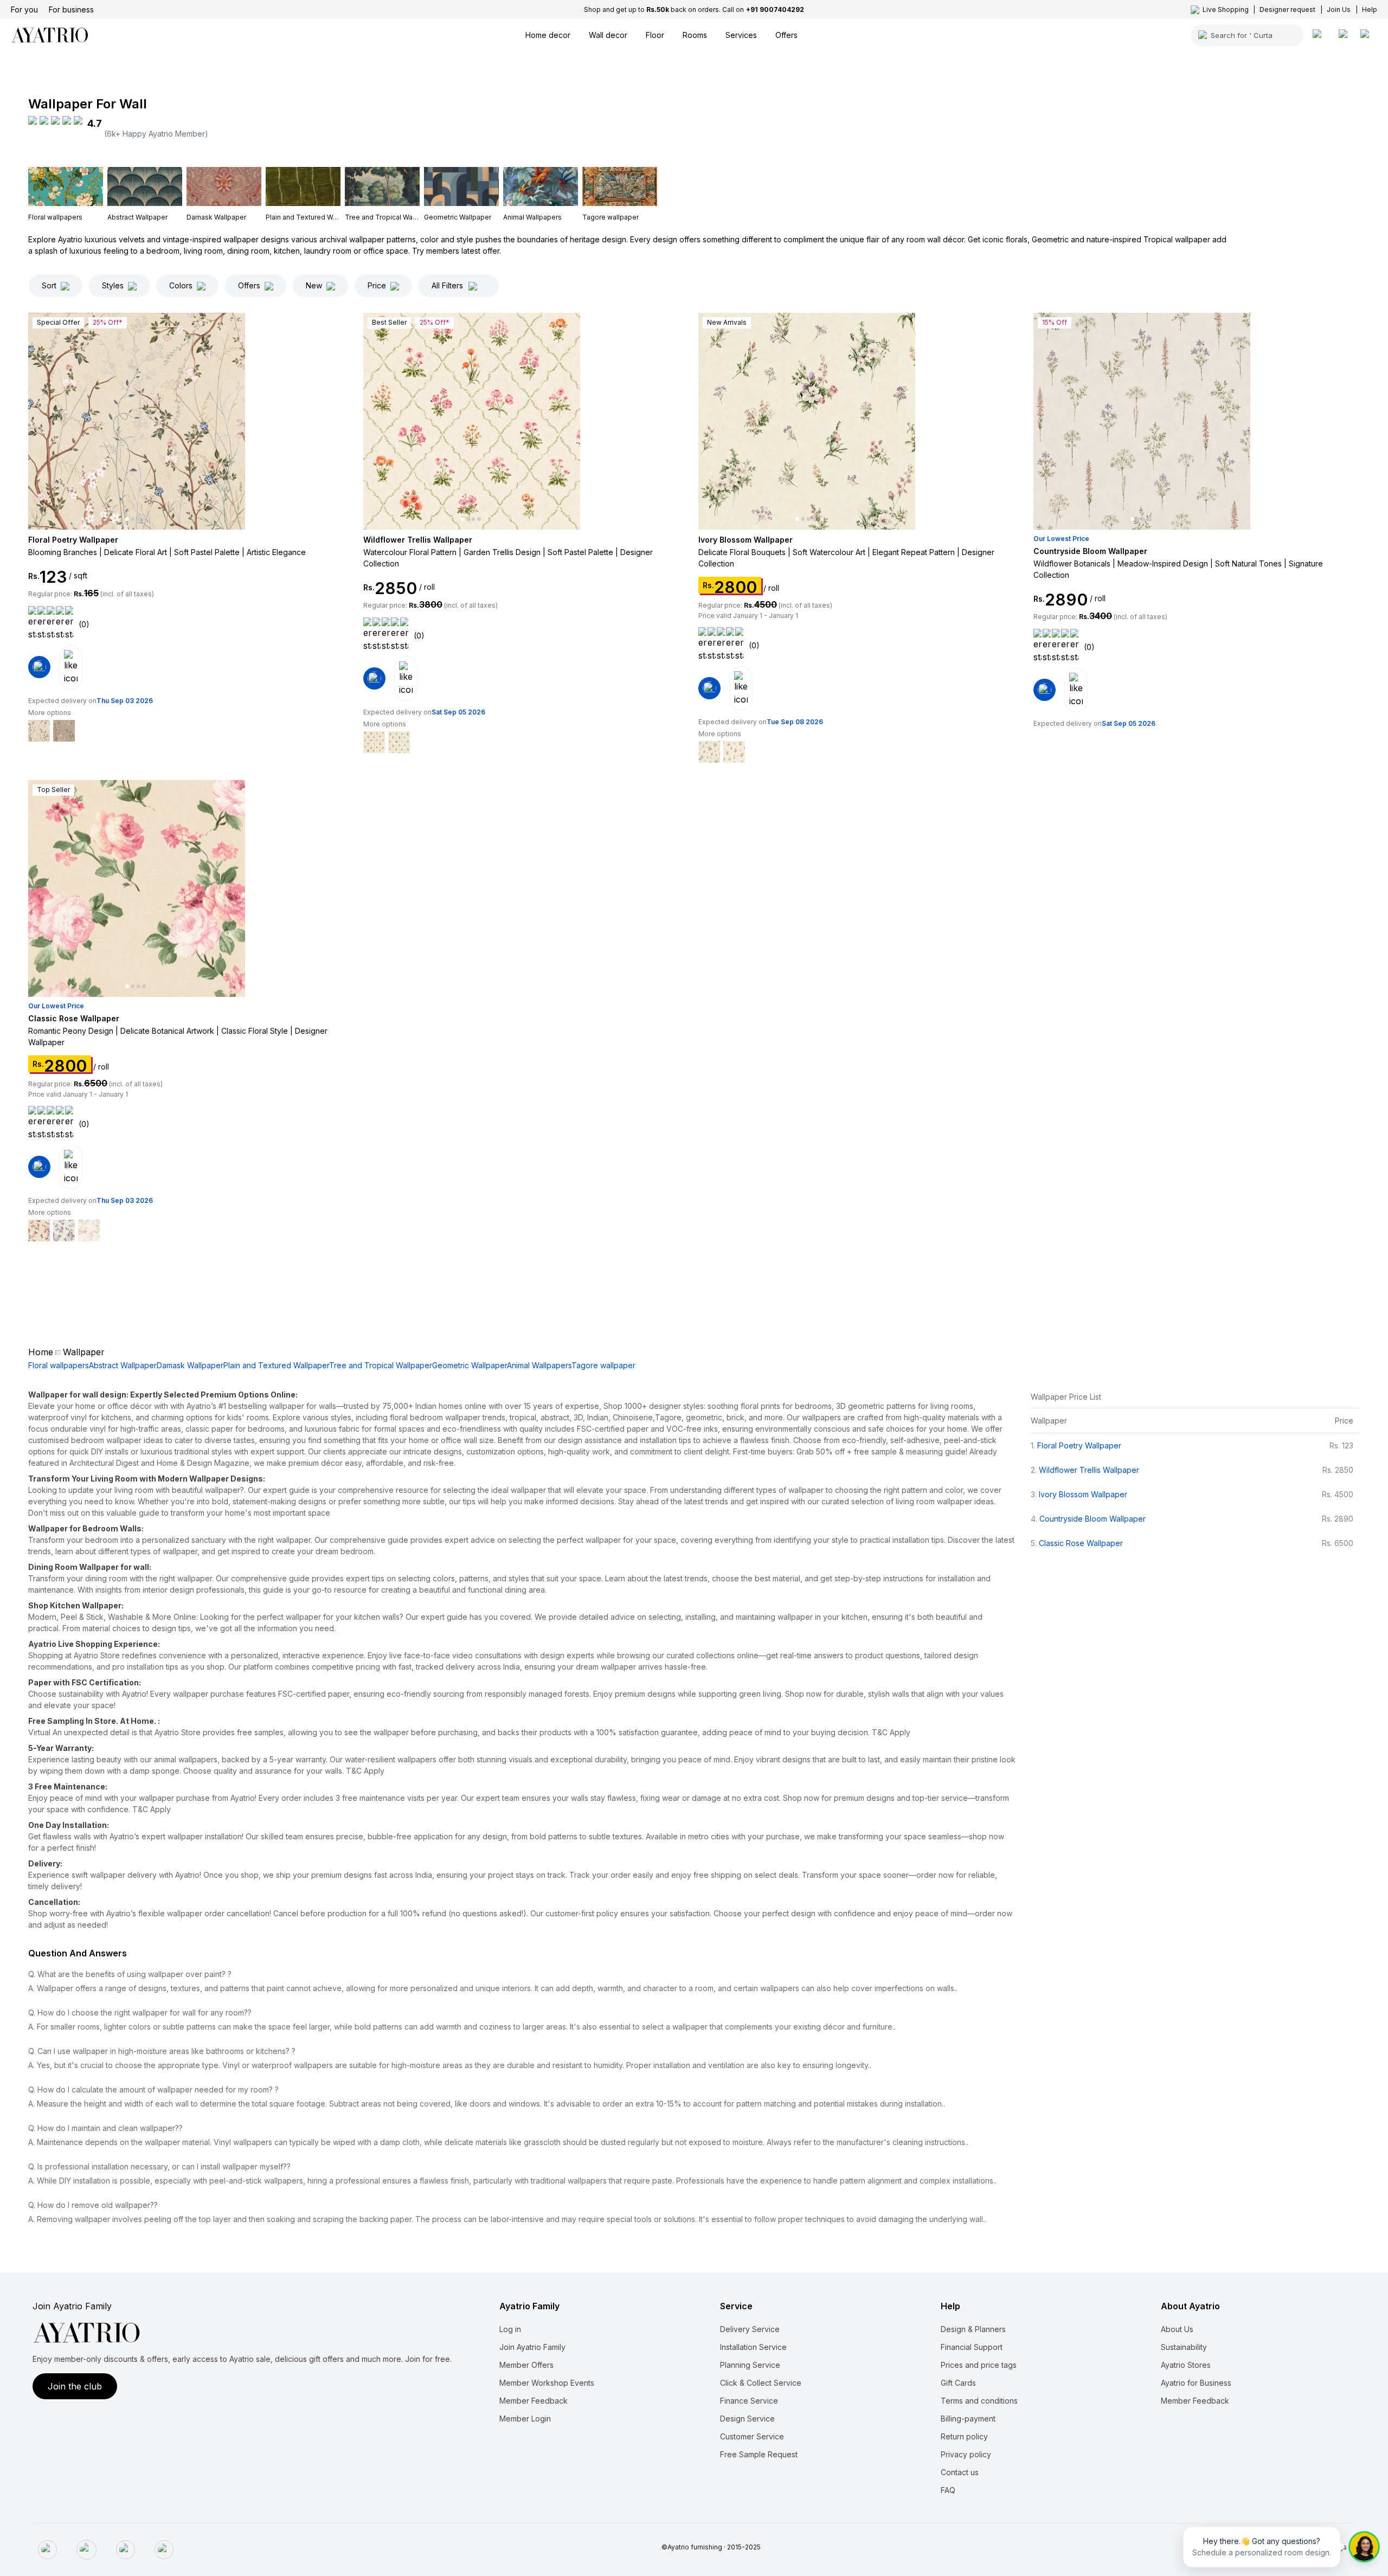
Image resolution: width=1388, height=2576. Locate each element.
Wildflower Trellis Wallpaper (1089, 1470)
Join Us (1339, 9)
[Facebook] (47, 2550)
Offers (249, 285)
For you (24, 9)
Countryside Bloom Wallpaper (1093, 1519)
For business (71, 9)
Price (377, 285)
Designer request (1287, 9)
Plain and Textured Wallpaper (276, 1365)
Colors (181, 285)
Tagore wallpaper (603, 1365)
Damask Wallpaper (190, 1365)
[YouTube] (164, 2550)
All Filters (447, 285)
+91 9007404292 (775, 9)
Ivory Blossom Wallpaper (1083, 1494)
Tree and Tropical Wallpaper (381, 1365)
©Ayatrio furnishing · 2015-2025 (711, 2547)
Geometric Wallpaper (470, 1365)
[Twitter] (126, 2550)
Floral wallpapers (59, 1365)
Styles (113, 285)
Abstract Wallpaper (123, 1365)
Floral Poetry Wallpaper (1079, 1445)
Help (1370, 9)
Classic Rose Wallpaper (1081, 1543)
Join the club (75, 2386)
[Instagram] (86, 2550)
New (314, 285)
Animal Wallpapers (539, 1365)
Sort (49, 285)
